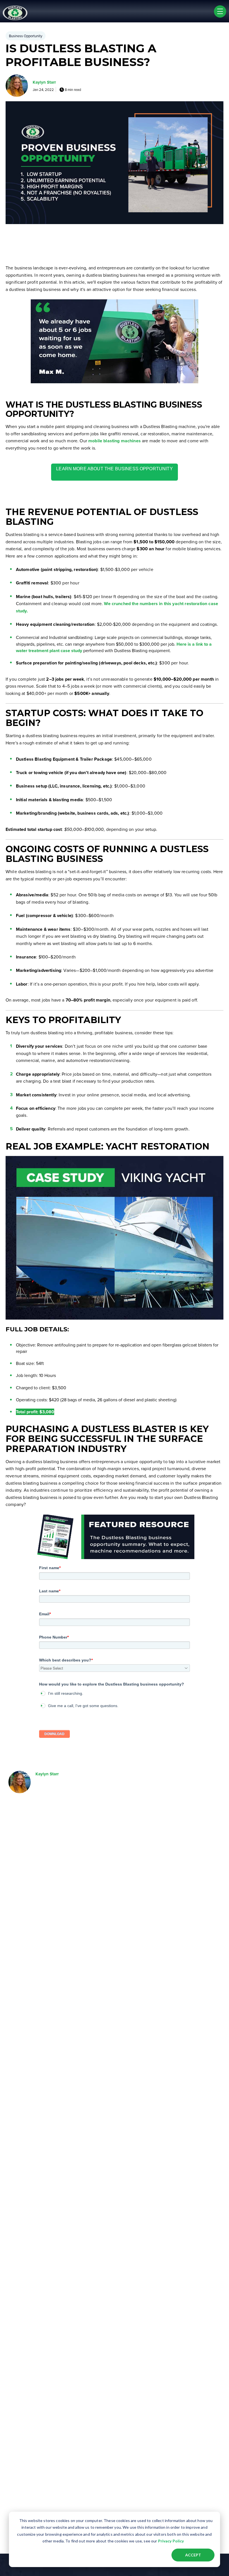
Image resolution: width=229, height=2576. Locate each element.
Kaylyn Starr (44, 82)
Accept (193, 2555)
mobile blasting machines (115, 441)
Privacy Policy (171, 2541)
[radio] (115, 1693)
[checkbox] (115, 1699)
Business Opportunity (26, 36)
